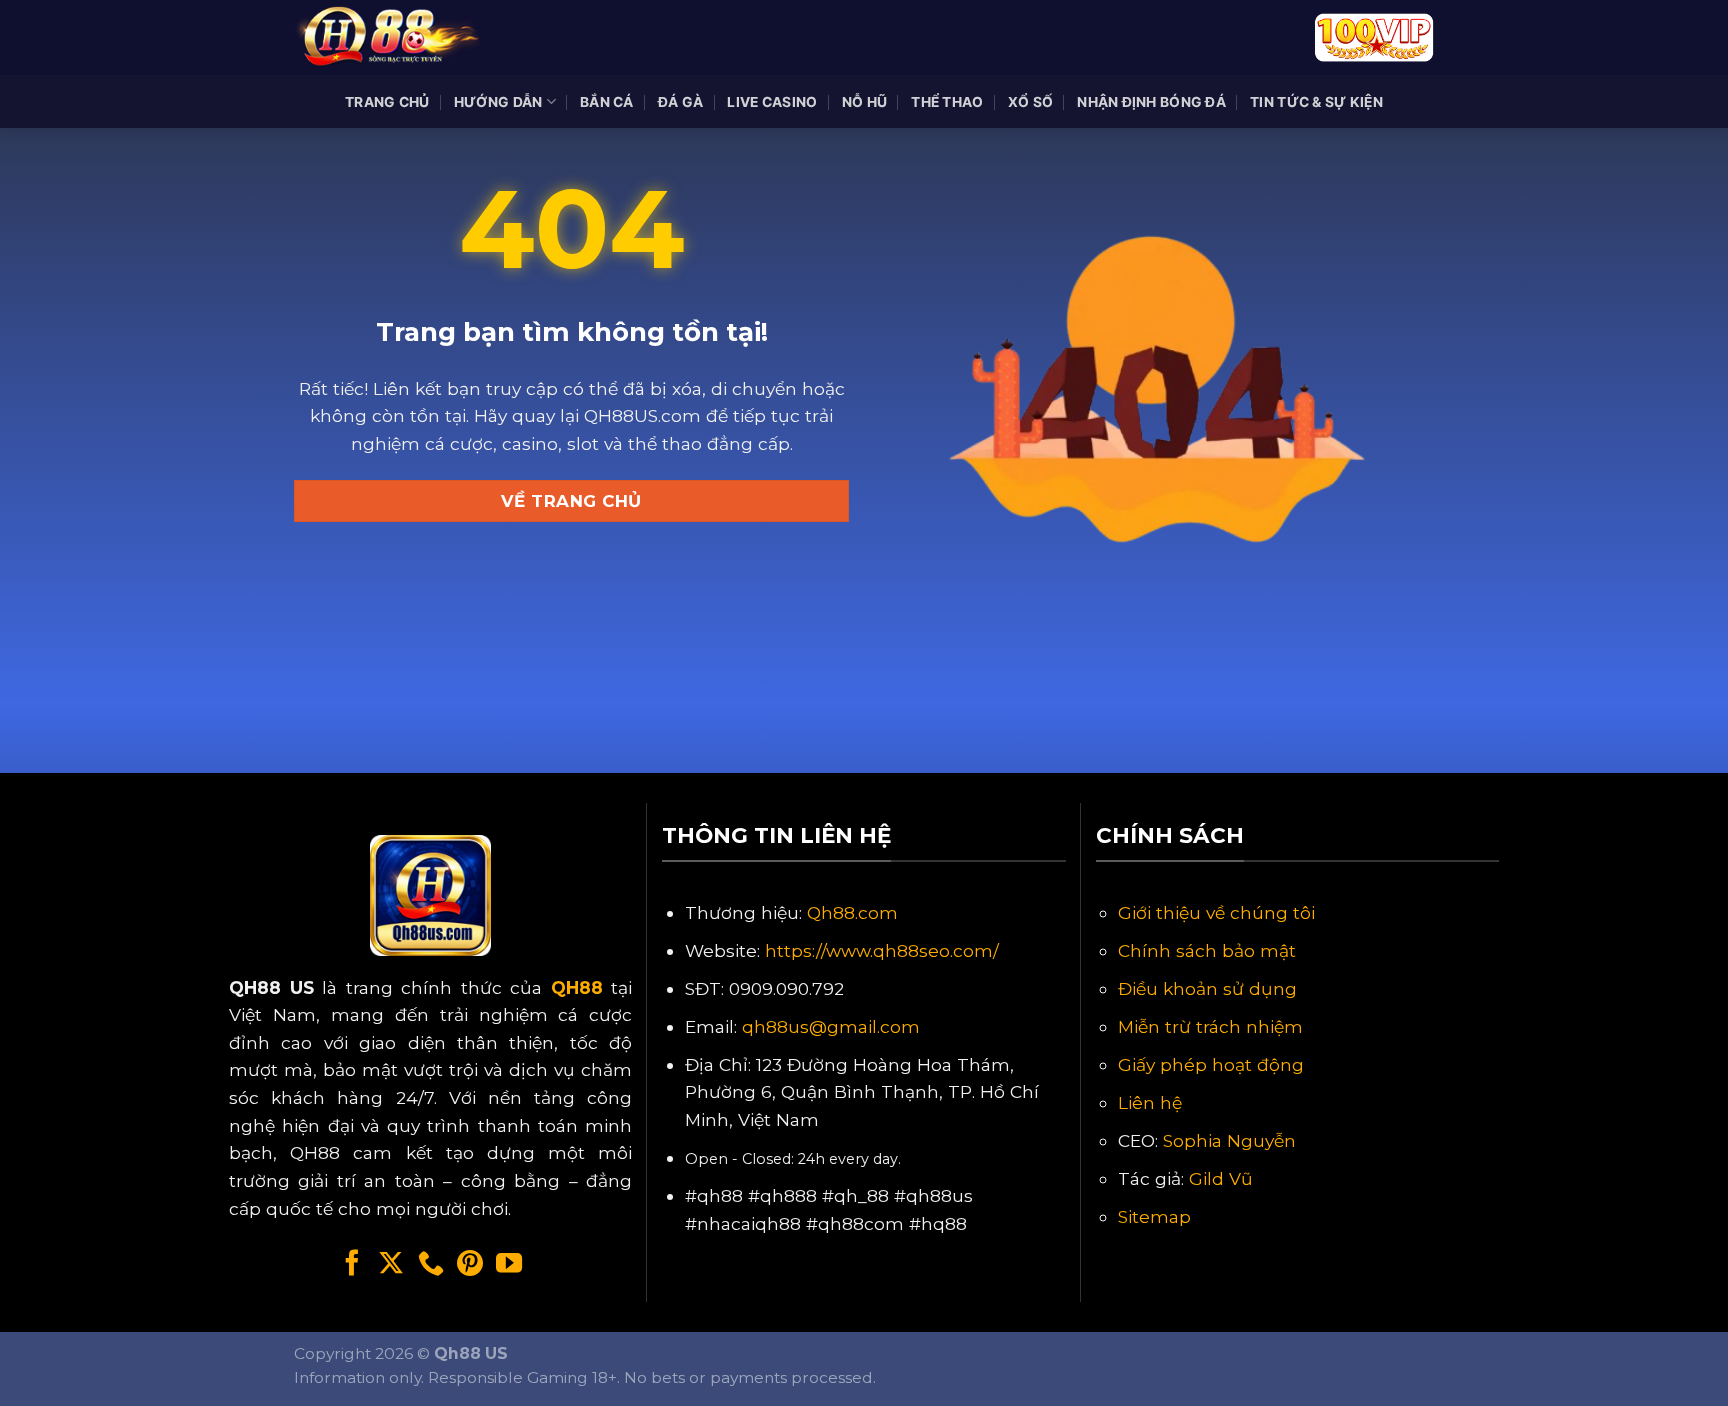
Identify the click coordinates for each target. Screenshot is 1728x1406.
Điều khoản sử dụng (1207, 988)
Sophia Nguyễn (1229, 1140)
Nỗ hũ (864, 102)
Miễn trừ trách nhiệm (1210, 1026)
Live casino (772, 102)
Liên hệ (1150, 1102)
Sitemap (1154, 1216)
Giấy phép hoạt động (1211, 1064)
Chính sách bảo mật (1207, 950)
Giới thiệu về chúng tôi (1216, 912)
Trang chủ (387, 102)
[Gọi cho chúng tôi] (431, 1265)
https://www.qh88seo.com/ (882, 950)
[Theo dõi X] (391, 1265)
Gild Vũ (1221, 1178)
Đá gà (680, 102)
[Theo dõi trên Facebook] (352, 1265)
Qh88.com (852, 912)
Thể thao (947, 102)
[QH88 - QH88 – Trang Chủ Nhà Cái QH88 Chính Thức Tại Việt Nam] (394, 37)
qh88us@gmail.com (831, 1026)
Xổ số (1030, 102)
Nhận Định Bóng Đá (1151, 102)
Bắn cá (607, 102)
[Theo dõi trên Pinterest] (470, 1265)
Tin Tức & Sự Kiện (1316, 102)
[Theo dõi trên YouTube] (509, 1265)
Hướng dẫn (498, 102)
